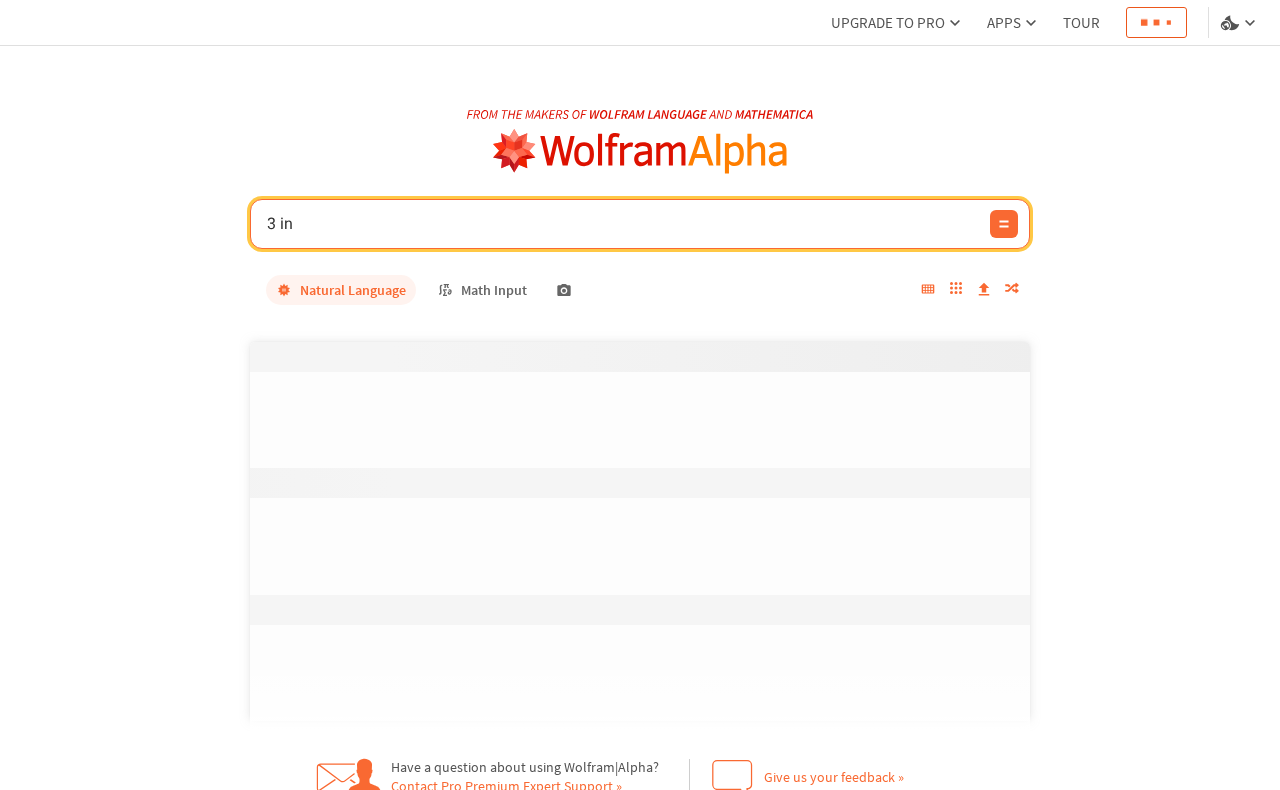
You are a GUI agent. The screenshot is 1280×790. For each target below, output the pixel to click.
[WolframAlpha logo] (640, 151)
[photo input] (564, 290)
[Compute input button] (1004, 224)
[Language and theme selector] (1240, 23)
